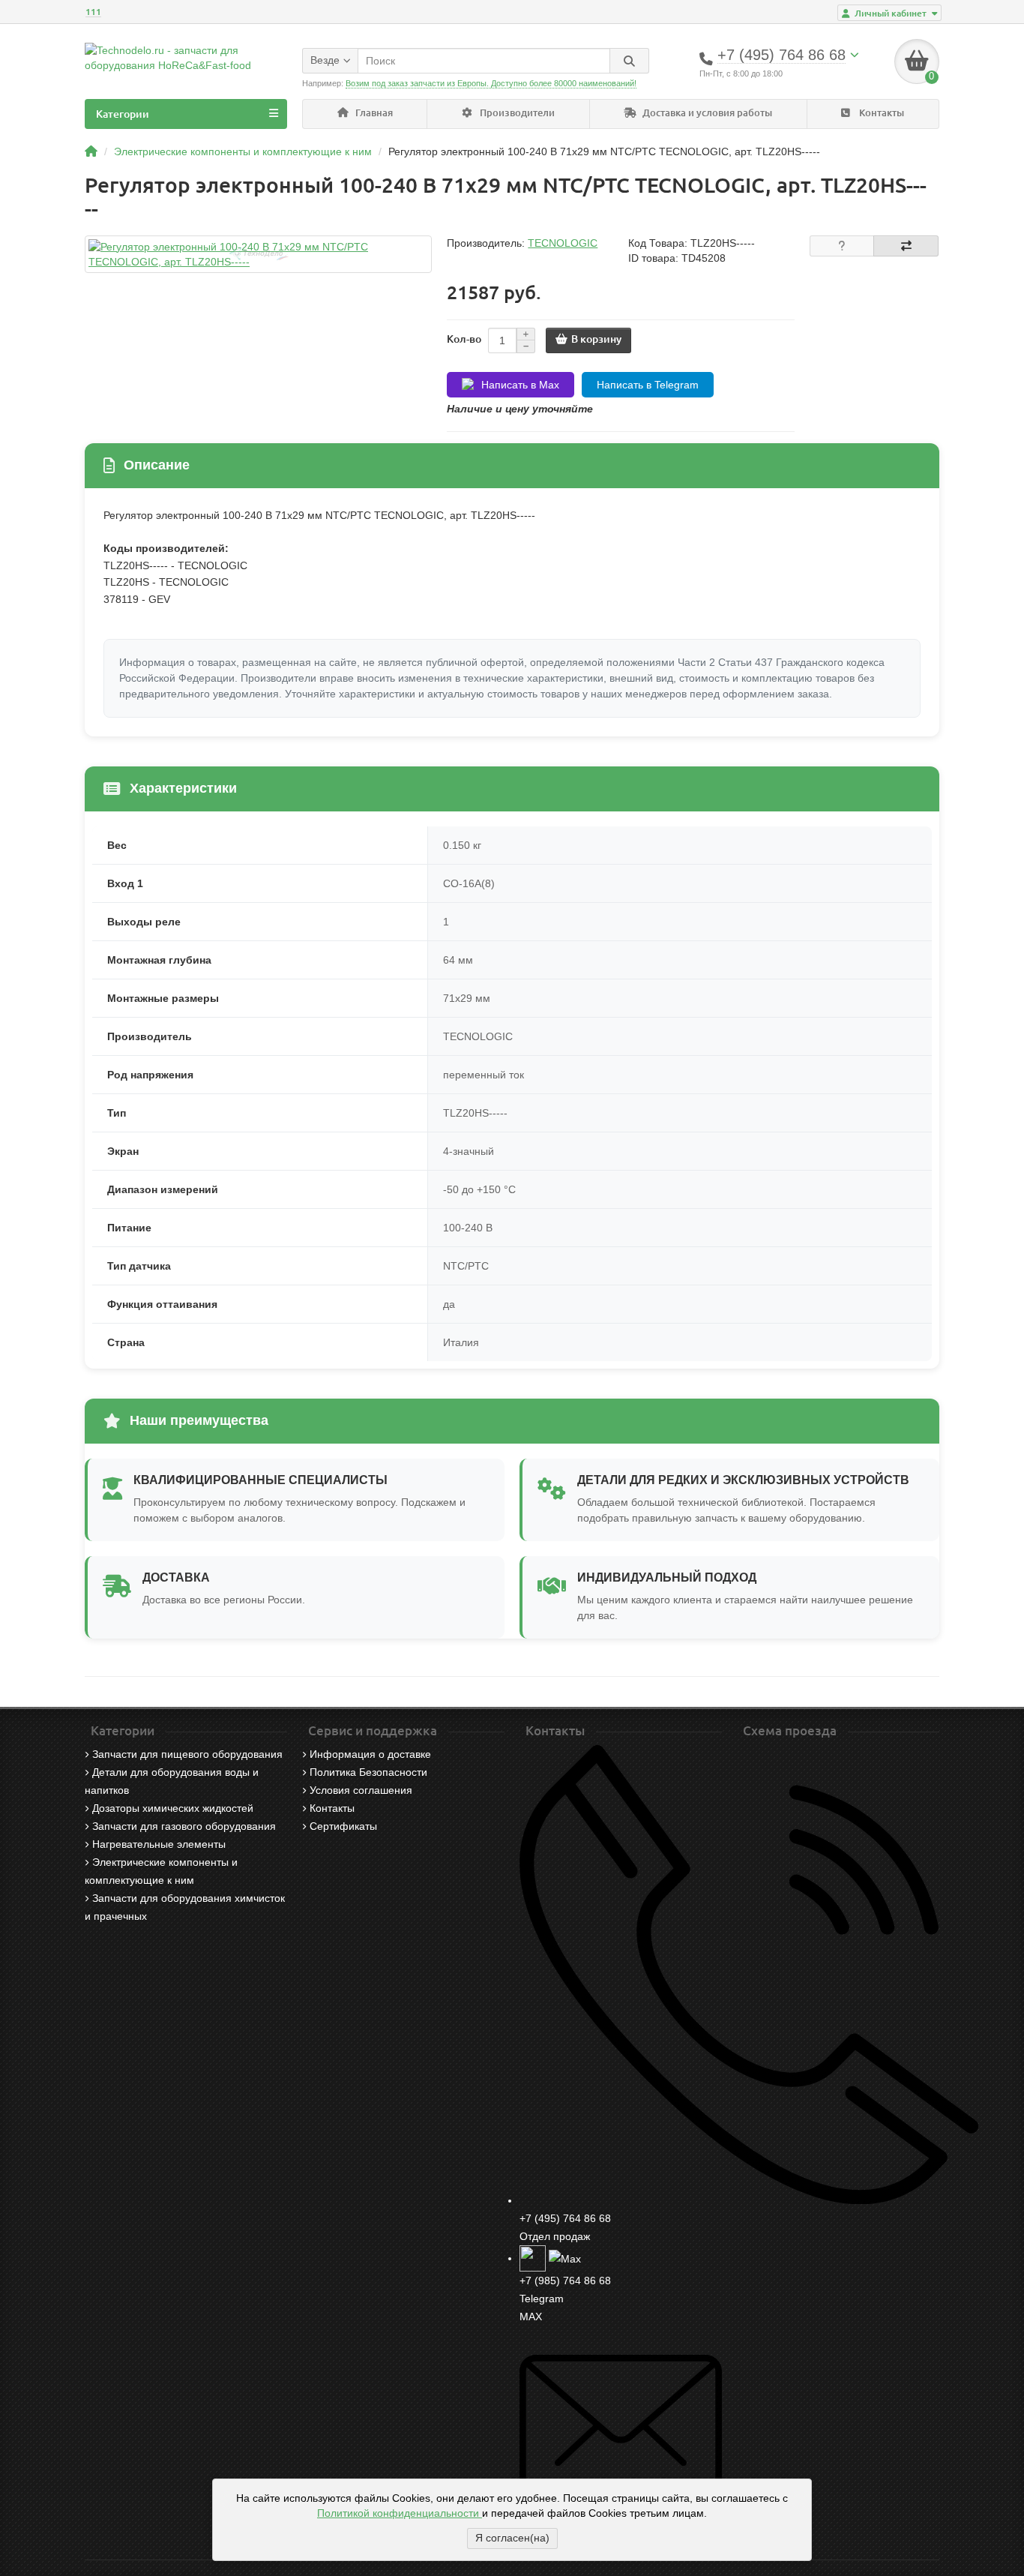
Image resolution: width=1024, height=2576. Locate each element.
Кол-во (464, 339)
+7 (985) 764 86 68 (565, 2281)
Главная (373, 113)
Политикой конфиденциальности (400, 2513)
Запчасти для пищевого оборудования (187, 1754)
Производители (516, 113)
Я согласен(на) (512, 2538)
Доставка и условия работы (706, 113)
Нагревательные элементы (159, 1844)
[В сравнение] (906, 246)
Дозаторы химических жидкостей (173, 1808)
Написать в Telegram (648, 385)
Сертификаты (343, 1826)
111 (93, 12)
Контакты (880, 113)
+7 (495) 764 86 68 (565, 2218)
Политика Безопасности (368, 1772)
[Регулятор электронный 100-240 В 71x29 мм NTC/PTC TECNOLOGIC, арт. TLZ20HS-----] (258, 254)
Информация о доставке (370, 1754)
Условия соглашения (361, 1790)
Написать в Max (520, 385)
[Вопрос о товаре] (842, 246)
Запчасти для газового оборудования (184, 1826)
